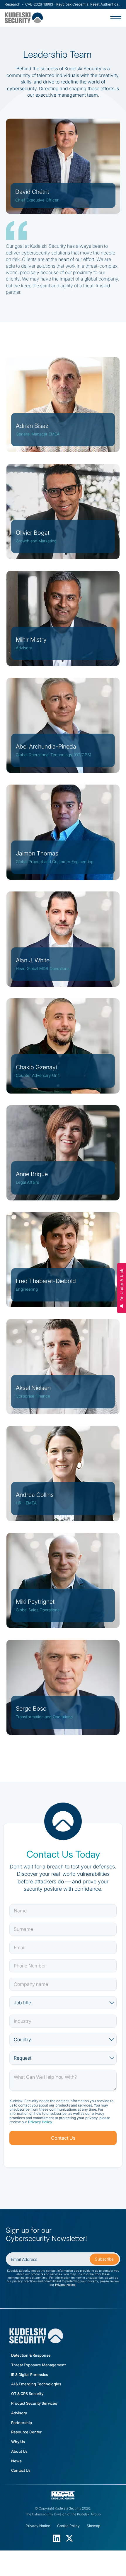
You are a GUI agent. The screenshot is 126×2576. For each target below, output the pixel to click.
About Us (19, 2451)
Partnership (22, 2423)
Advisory (19, 2413)
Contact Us (21, 2470)
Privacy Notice (65, 2285)
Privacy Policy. (40, 2122)
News (16, 2461)
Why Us (18, 2442)
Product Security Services (34, 2403)
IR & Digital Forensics (30, 2375)
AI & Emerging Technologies (36, 2384)
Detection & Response (31, 2355)
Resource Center (26, 2432)
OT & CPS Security (27, 2394)
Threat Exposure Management (38, 2365)
